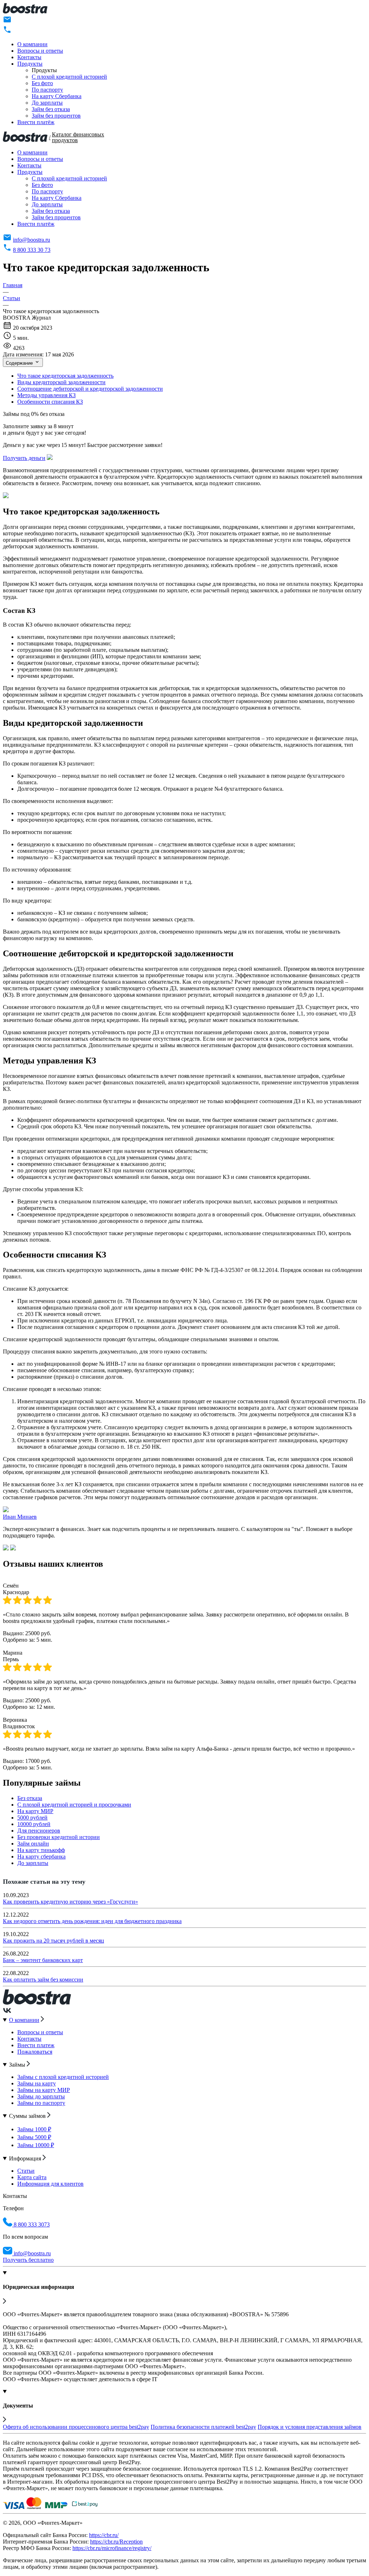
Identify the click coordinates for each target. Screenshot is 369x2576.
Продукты (30, 64)
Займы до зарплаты (41, 2096)
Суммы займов (28, 2116)
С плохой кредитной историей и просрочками (74, 1805)
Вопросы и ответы (40, 51)
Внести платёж (36, 122)
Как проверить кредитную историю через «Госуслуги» (70, 1902)
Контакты (29, 57)
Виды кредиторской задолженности (61, 382)
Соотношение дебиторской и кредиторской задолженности (90, 389)
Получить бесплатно (28, 2260)
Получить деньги (24, 458)
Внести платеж (36, 2045)
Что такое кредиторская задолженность (65, 376)
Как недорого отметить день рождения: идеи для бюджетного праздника (92, 1921)
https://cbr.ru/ (104, 2535)
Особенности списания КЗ (50, 402)
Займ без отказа (51, 109)
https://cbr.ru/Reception (116, 2542)
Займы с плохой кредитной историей (63, 2077)
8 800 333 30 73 (32, 250)
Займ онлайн (33, 1844)
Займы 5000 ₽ (34, 2137)
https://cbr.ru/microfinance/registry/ (112, 2548)
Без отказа (30, 1798)
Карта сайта (32, 2177)
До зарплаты (47, 103)
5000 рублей (32, 1818)
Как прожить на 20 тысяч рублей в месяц (54, 1941)
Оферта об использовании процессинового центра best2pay (76, 2427)
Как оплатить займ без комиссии (43, 1980)
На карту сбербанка (41, 1857)
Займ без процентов (56, 116)
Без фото (42, 83)
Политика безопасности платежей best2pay (203, 2427)
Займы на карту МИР (44, 2090)
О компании (32, 44)
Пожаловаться (35, 2052)
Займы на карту (37, 2083)
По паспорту (47, 90)
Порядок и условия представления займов (310, 2427)
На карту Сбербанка (57, 96)
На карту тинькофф (41, 1850)
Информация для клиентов (50, 2184)
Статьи (26, 2171)
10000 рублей (34, 1824)
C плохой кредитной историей (69, 77)
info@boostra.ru (32, 240)
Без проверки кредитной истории (59, 1837)
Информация (26, 2158)
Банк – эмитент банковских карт (43, 1960)
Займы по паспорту (41, 2103)
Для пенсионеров (39, 1831)
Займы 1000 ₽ (34, 2129)
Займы (18, 2065)
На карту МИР (35, 1811)
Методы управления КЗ (46, 395)
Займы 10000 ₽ (36, 2145)
